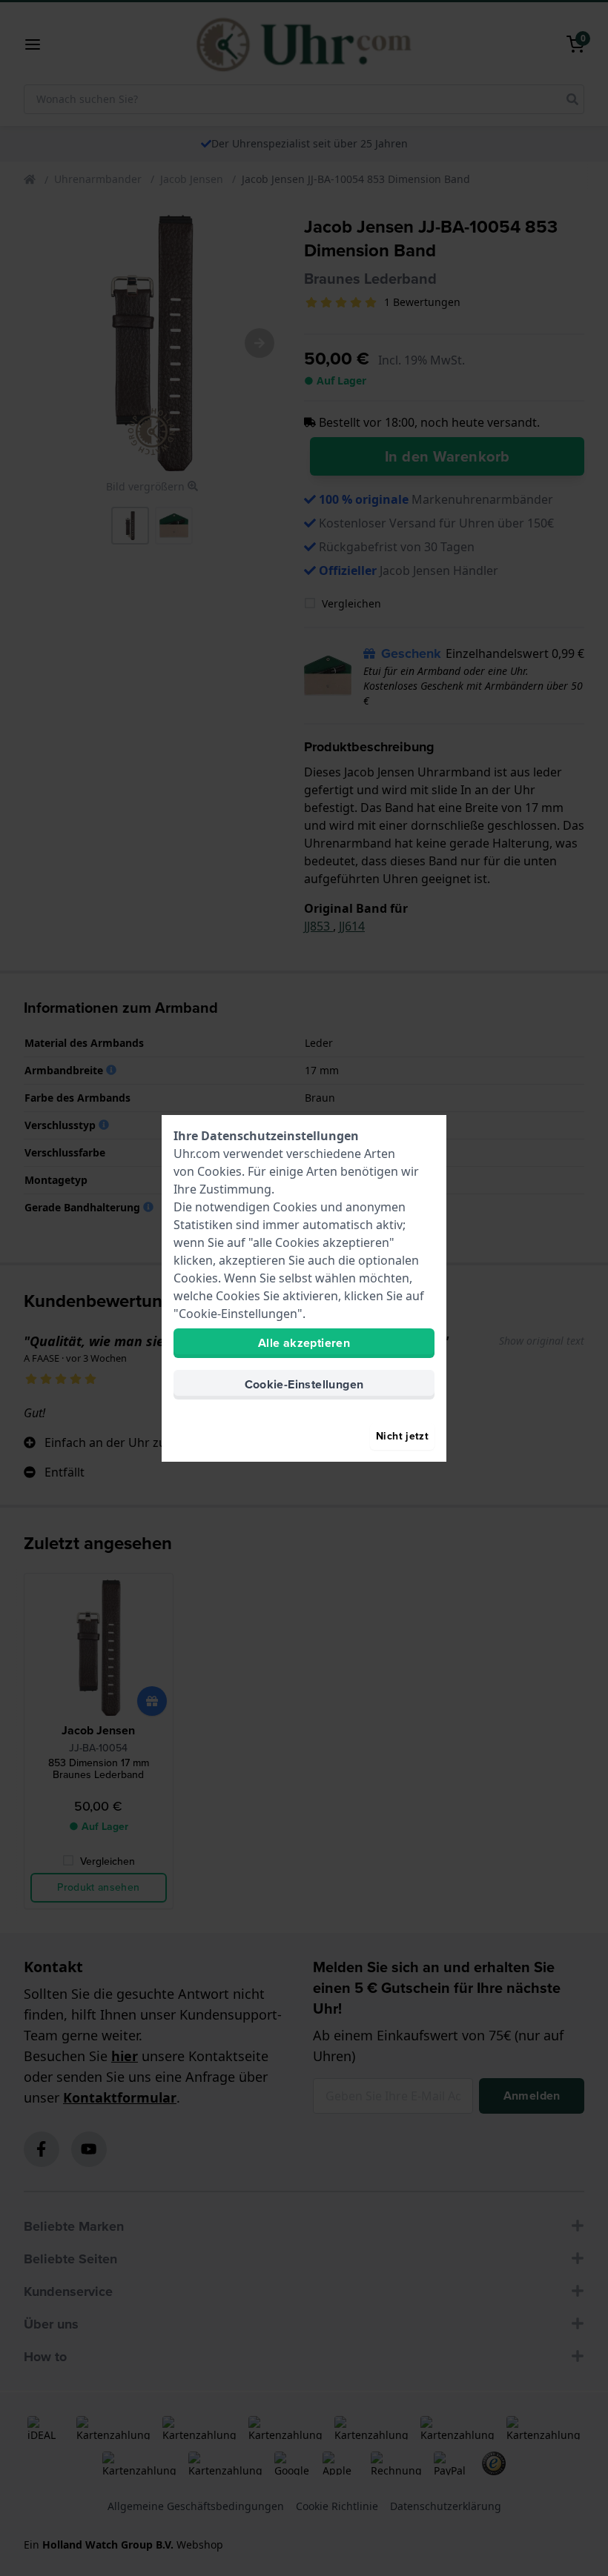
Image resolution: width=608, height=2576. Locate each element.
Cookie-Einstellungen (304, 1384)
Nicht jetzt (402, 1436)
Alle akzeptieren (304, 1343)
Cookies (219, 1171)
